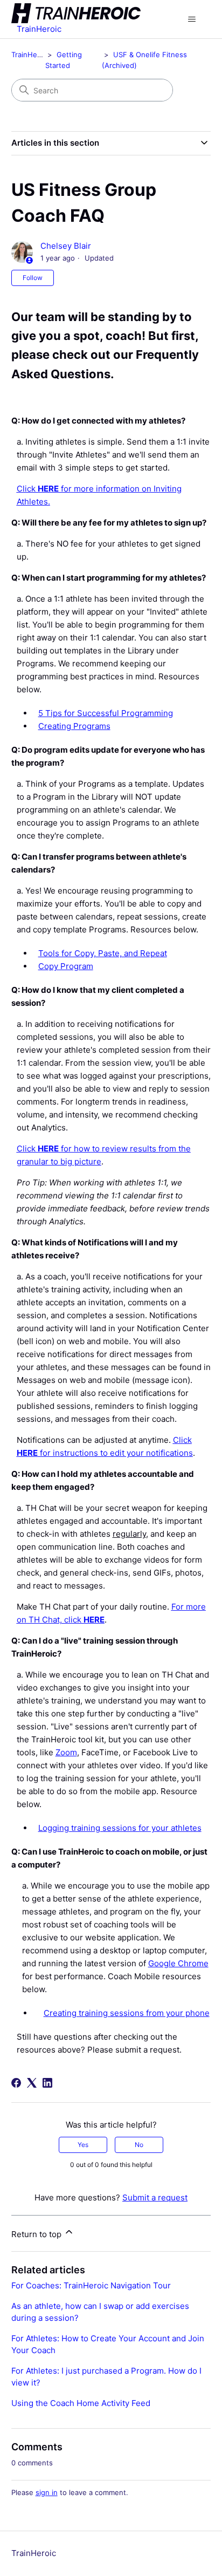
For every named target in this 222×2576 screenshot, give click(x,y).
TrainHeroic (30, 54)
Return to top (37, 2234)
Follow (33, 278)
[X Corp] (32, 2083)
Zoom (66, 1752)
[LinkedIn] (47, 2083)
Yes (83, 2145)
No (139, 2145)
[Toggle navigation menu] (192, 19)
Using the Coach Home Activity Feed (81, 2403)
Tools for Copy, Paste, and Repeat (103, 953)
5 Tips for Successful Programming (106, 713)
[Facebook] (16, 2083)
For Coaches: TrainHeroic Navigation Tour (91, 2285)
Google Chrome (178, 1963)
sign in (47, 2492)
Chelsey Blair (66, 246)
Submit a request (155, 2197)
